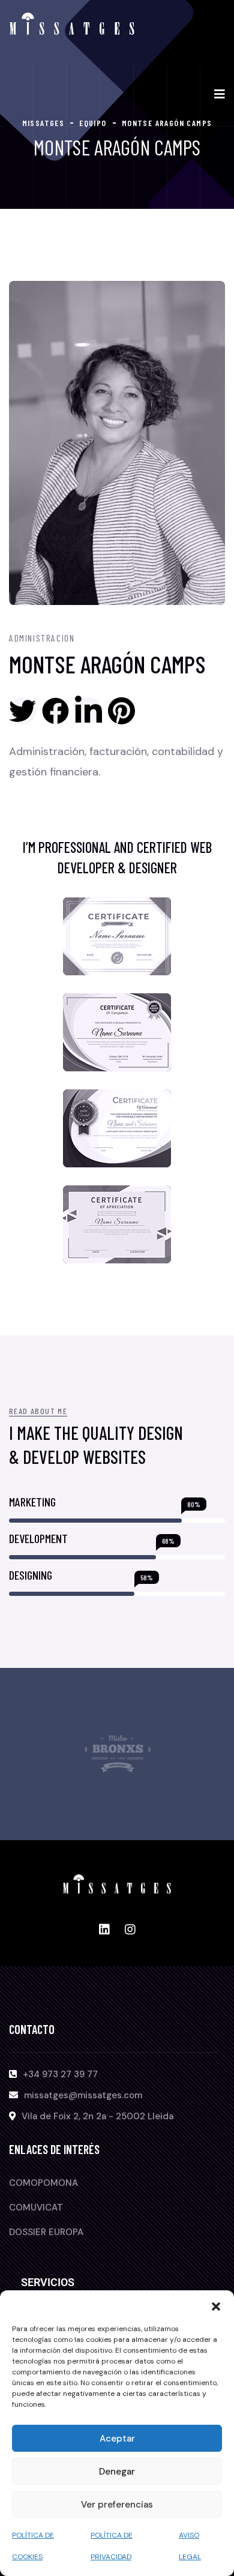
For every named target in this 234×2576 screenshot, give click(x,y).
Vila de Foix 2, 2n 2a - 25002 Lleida (97, 2116)
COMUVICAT (36, 2207)
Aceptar (117, 2439)
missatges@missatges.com (83, 2095)
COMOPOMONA (43, 2183)
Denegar (117, 2472)
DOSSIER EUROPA (46, 2232)
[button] (216, 2305)
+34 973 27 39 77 (60, 2074)
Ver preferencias (117, 2505)
